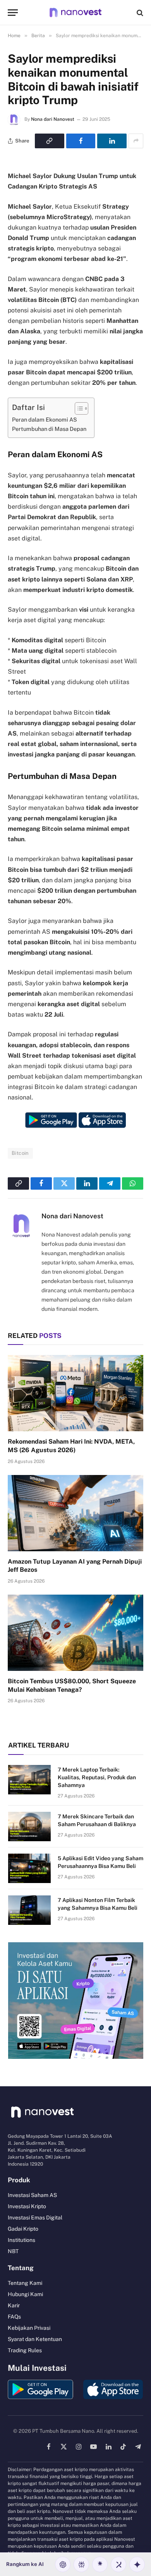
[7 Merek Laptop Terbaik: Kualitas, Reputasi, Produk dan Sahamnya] (29, 1780)
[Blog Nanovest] (75, 13)
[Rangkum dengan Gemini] (137, 2564)
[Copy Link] (50, 141)
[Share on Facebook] (81, 141)
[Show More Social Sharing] (136, 141)
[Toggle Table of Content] (78, 408)
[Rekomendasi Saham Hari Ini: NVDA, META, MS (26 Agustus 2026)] (75, 1393)
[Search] (139, 13)
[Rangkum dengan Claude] (100, 2564)
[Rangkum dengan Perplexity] (81, 2564)
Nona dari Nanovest (53, 119)
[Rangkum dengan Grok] (118, 2564)
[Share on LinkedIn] (112, 141)
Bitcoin (20, 1153)
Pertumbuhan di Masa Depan (49, 429)
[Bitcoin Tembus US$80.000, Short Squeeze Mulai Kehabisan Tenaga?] (75, 1633)
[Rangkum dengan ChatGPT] (63, 2564)
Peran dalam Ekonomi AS (45, 419)
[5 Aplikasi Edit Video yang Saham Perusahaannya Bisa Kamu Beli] (29, 1868)
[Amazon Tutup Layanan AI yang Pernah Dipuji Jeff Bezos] (75, 1513)
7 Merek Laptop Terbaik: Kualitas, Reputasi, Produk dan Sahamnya (97, 1777)
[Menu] (13, 13)
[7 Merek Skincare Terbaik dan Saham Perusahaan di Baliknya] (29, 1827)
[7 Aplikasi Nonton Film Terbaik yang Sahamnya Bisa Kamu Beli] (29, 1910)
